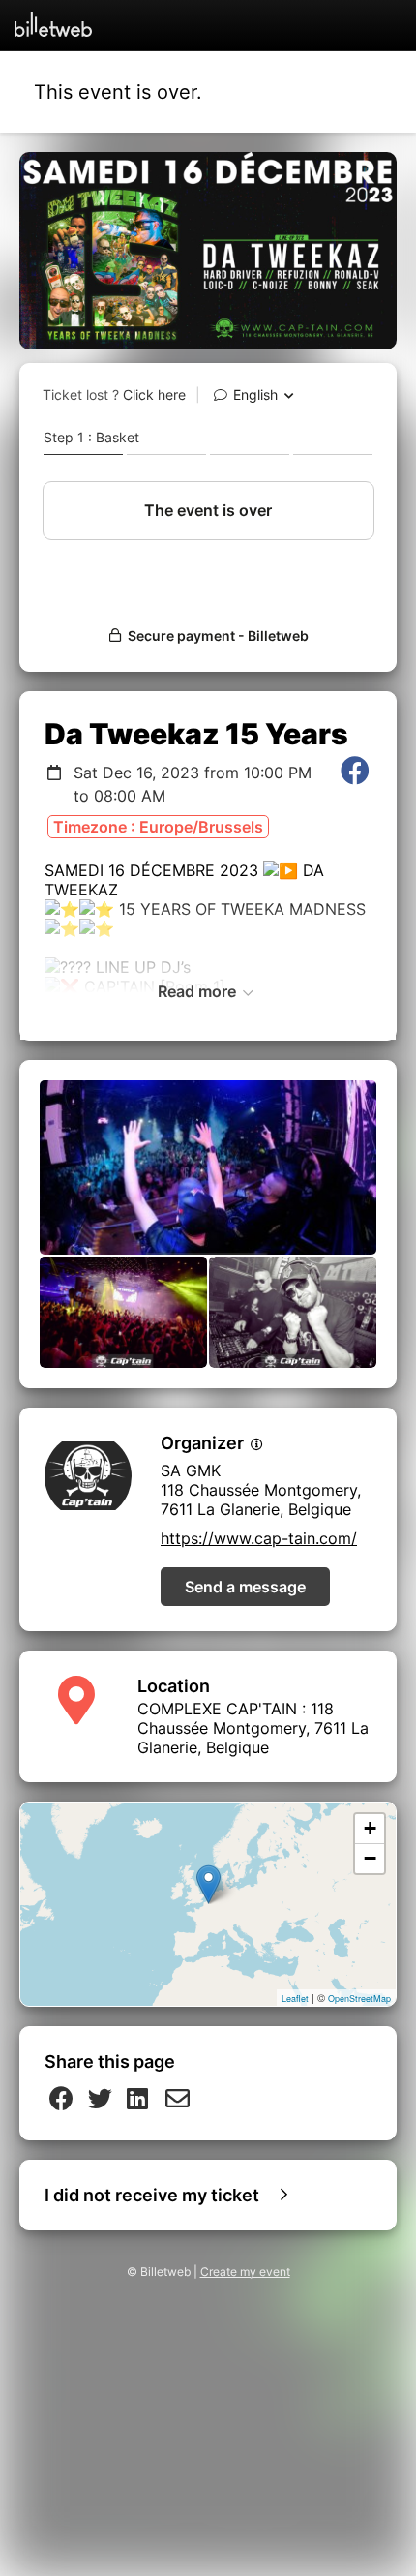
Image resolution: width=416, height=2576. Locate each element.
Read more (199, 991)
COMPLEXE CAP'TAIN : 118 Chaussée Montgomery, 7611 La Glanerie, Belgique (253, 1728)
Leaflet (295, 1999)
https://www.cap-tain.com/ (259, 1538)
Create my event (245, 2272)
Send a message (245, 1587)
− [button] (370, 1858)
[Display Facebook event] (355, 784)
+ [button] (370, 1828)
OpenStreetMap (359, 1999)
